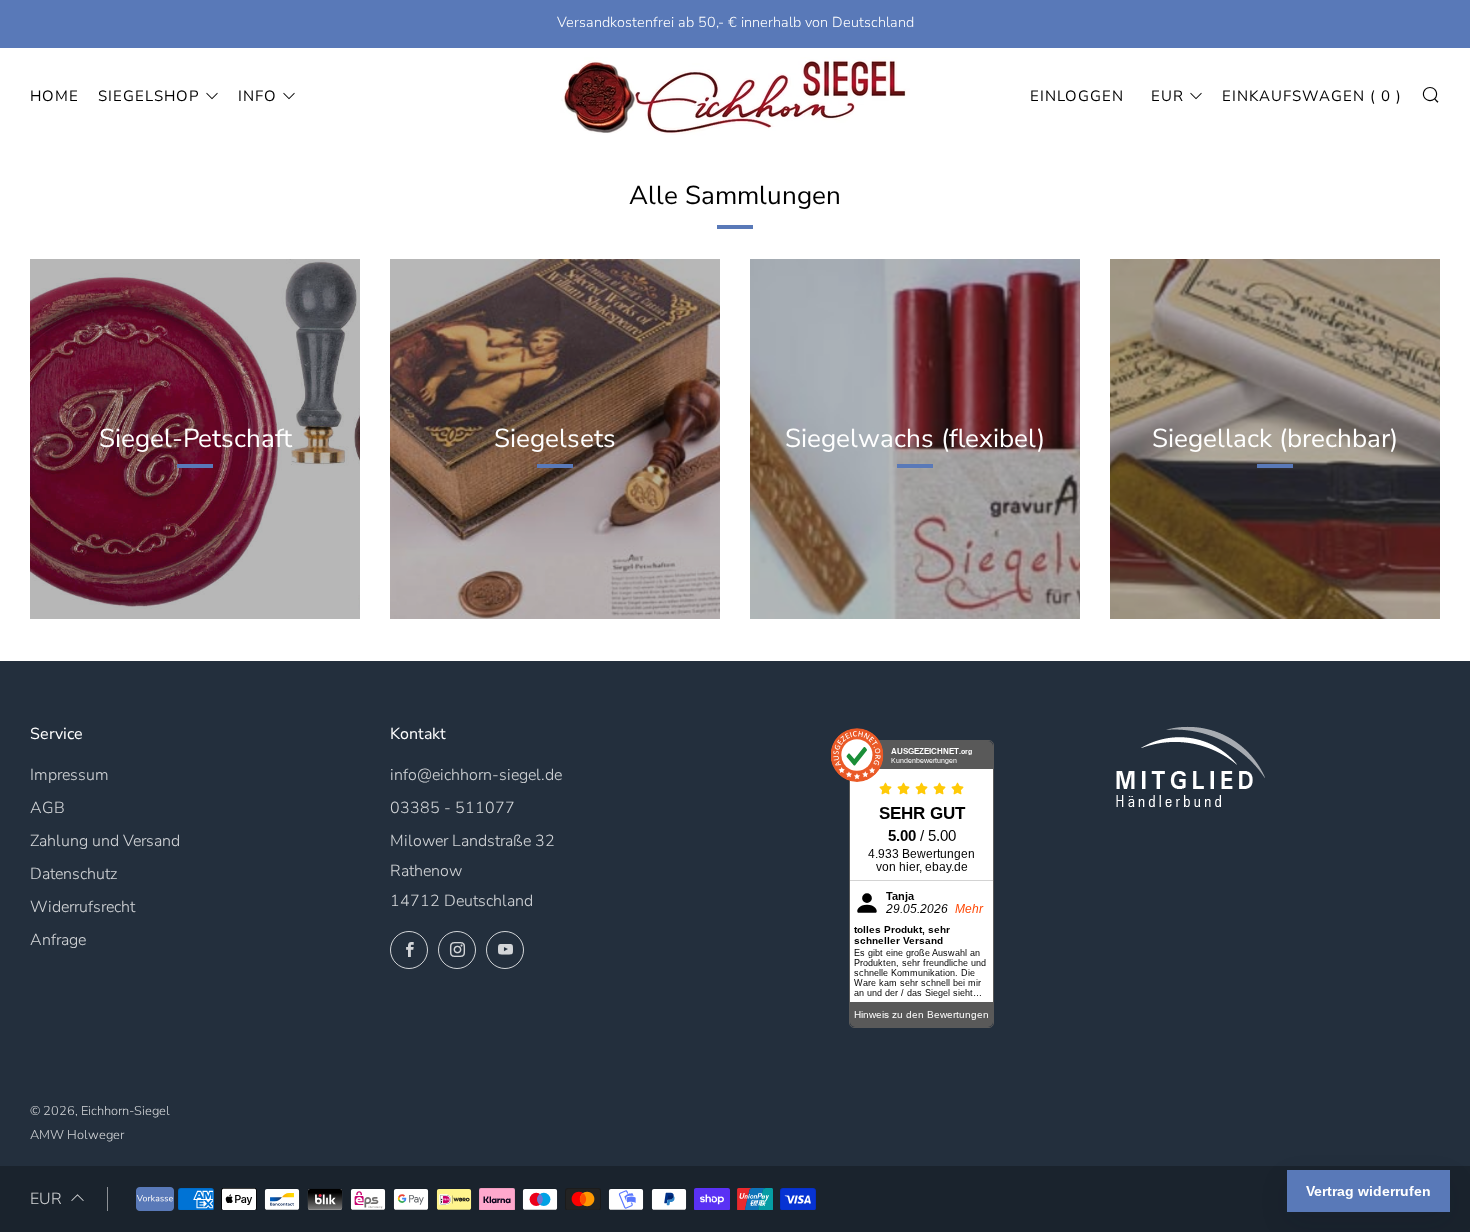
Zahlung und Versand (105, 841)
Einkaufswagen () (1312, 96)
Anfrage (58, 940)
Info (257, 96)
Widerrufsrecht (82, 907)
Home (54, 96)
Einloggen (1077, 96)
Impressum (69, 775)
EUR (1167, 96)
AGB (47, 808)
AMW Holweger (77, 1135)
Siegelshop (149, 96)
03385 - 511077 (452, 808)
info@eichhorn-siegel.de (476, 775)
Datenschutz (73, 874)
